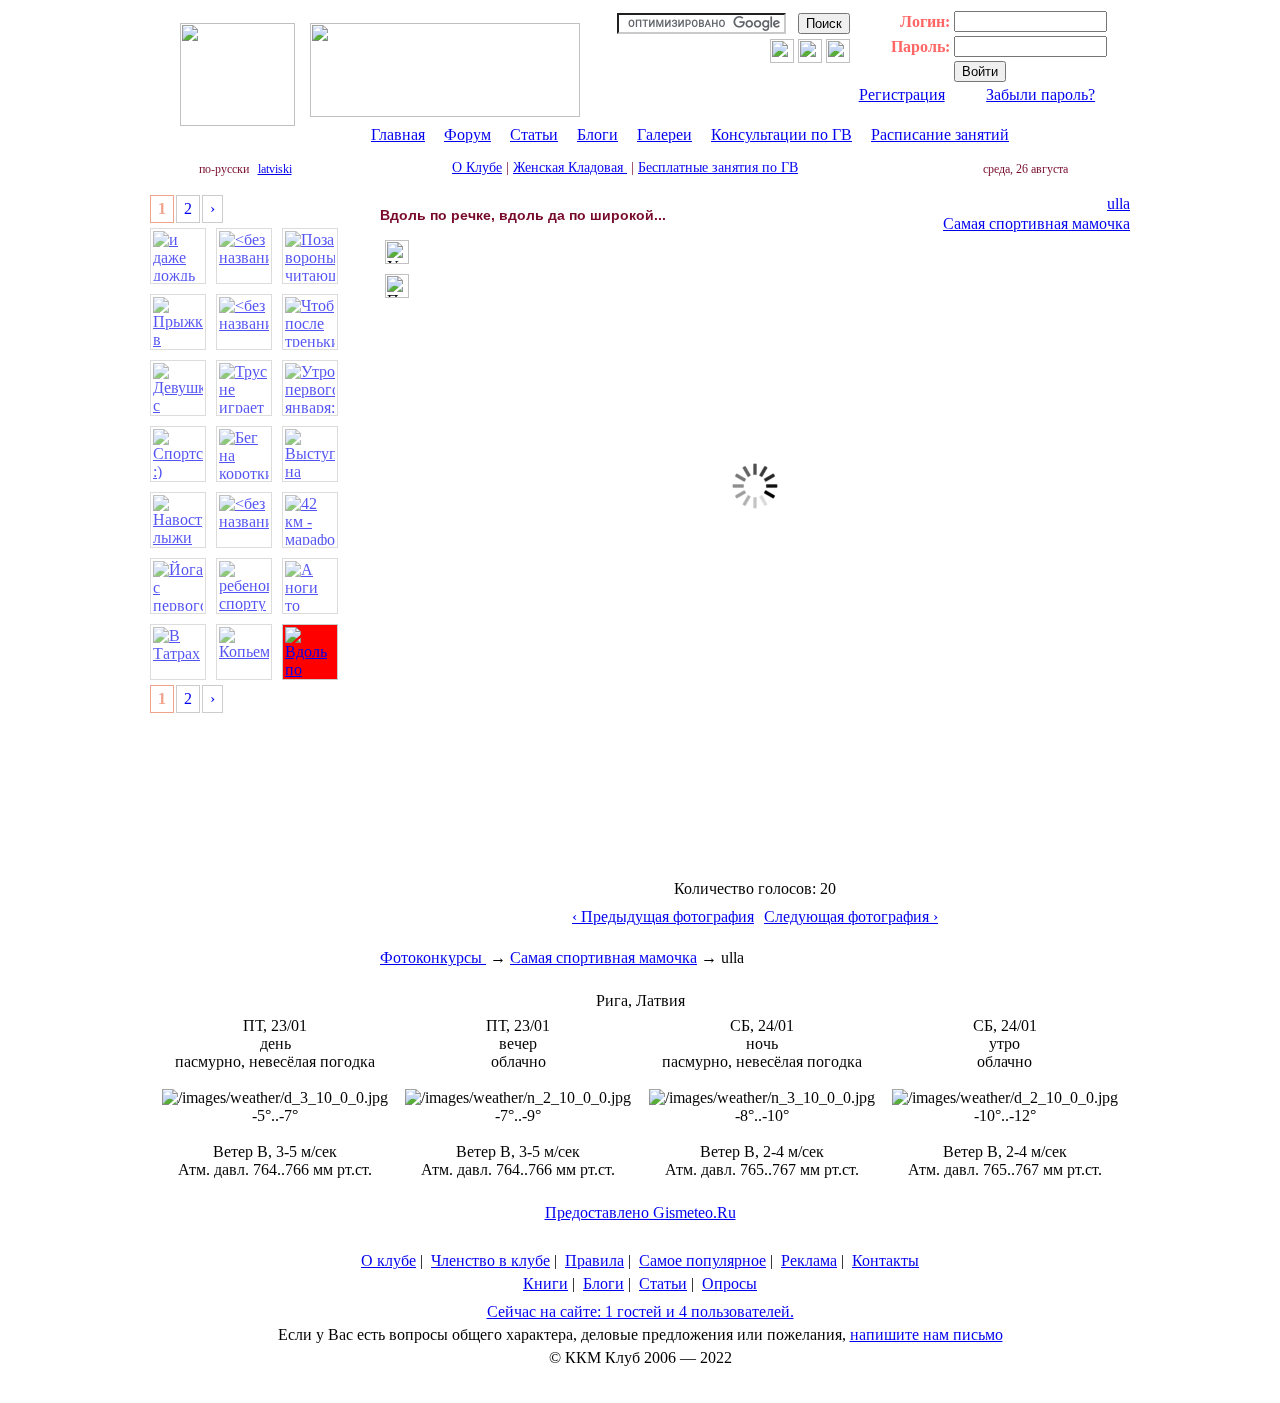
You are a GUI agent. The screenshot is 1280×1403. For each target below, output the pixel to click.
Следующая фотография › (851, 916)
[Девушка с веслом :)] (178, 388)
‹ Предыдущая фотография (663, 916)
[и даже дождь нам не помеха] (178, 256)
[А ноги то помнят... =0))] (310, 586)
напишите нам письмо (926, 1334)
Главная (398, 134)
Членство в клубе (490, 1260)
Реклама (809, 1260)
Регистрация (902, 94)
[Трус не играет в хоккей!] (244, 388)
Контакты (885, 1260)
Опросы (729, 1283)
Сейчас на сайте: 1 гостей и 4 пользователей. (640, 1311)
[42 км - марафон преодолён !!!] (310, 520)
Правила (594, 1260)
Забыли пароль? (1040, 94)
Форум (467, 134)
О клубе (388, 1260)
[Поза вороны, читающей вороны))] (310, 256)
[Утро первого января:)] (310, 388)
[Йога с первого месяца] (178, 586)
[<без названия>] (244, 256)
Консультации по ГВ (781, 134)
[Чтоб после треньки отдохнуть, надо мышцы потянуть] (310, 322)
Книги (545, 1283)
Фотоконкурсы (433, 957)
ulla (1118, 203)
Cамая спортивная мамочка (1036, 223)
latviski (275, 169)
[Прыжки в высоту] (178, 322)
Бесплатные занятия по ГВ (718, 167)
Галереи (664, 134)
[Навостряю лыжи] (178, 520)
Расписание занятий (940, 134)
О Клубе (477, 167)
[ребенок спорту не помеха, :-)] (244, 586)
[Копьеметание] (244, 652)
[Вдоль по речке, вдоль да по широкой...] (310, 652)
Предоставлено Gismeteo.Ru (640, 1212)
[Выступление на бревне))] (310, 454)
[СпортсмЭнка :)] (178, 454)
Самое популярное (702, 1260)
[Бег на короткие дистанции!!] (244, 454)
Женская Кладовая (570, 167)
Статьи (534, 134)
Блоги (597, 134)
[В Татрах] (178, 652)
